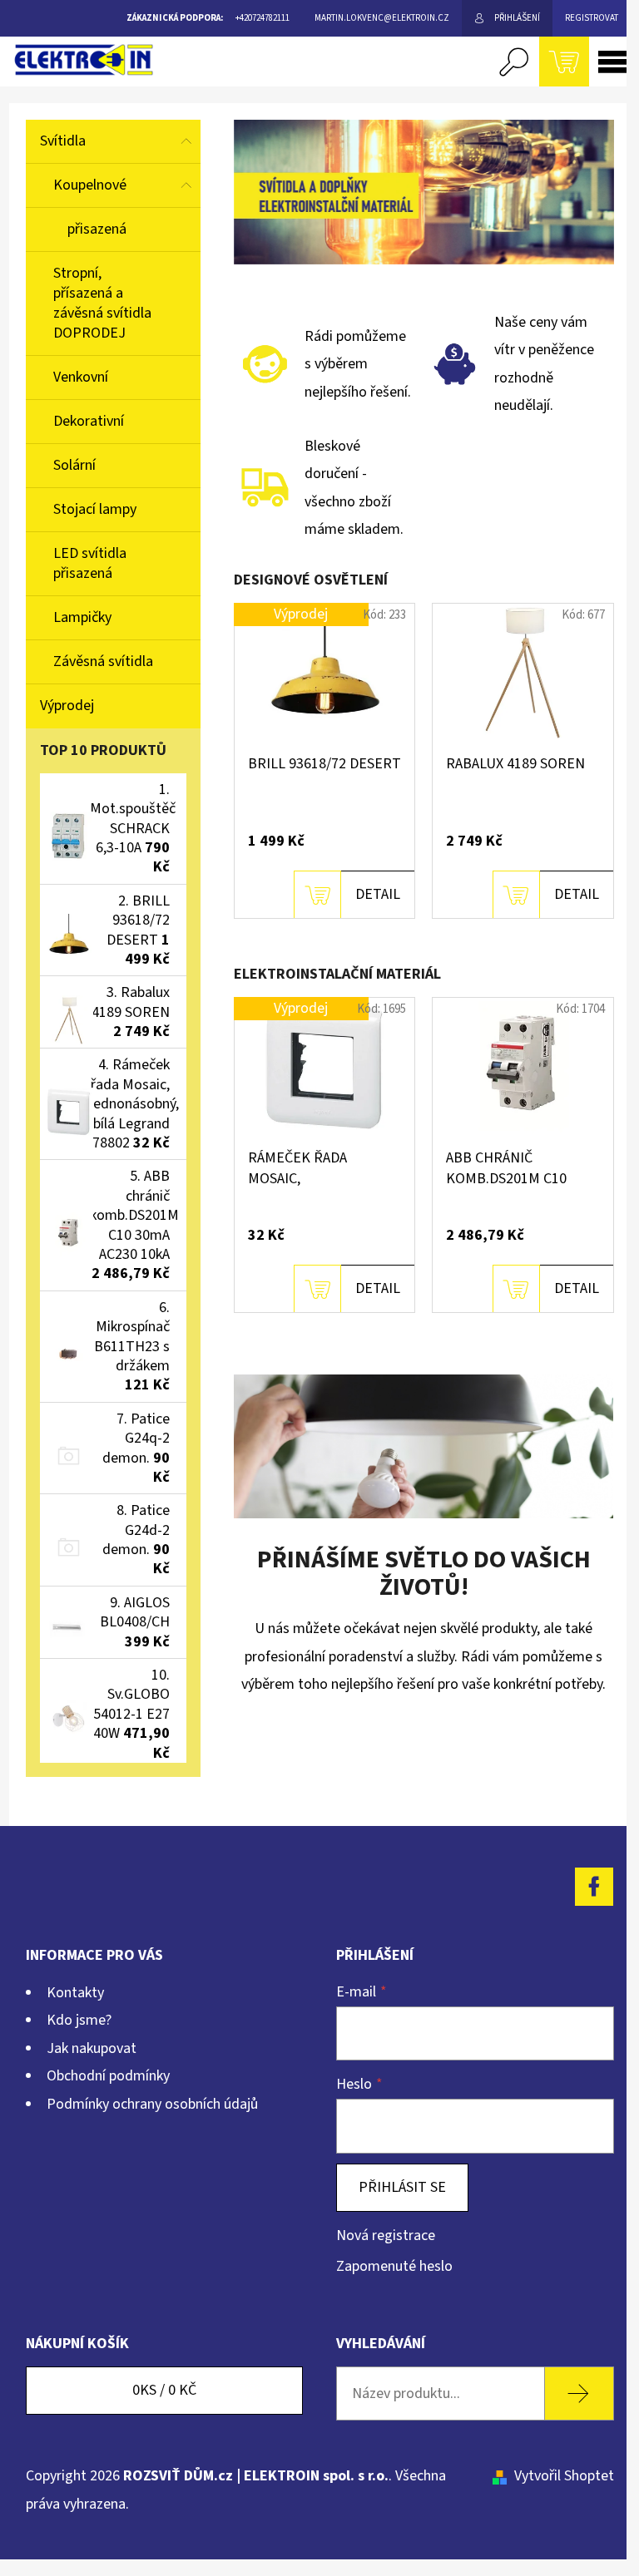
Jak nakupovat (92, 2048)
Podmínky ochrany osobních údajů (152, 2104)
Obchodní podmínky (108, 2076)
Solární (74, 465)
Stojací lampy (95, 509)
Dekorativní (89, 421)
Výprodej (67, 706)
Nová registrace (386, 2235)
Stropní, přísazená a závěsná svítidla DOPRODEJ (102, 303)
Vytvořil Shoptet (564, 2476)
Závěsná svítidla (103, 661)
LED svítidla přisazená (90, 563)
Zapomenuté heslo (394, 2266)
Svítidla (63, 141)
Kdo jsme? (79, 2020)
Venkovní (81, 377)
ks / (164, 2390)
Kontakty (75, 1993)
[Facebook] (594, 1887)
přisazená (97, 229)
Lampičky (82, 617)
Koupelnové (90, 185)
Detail (378, 894)
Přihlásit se (402, 2187)
